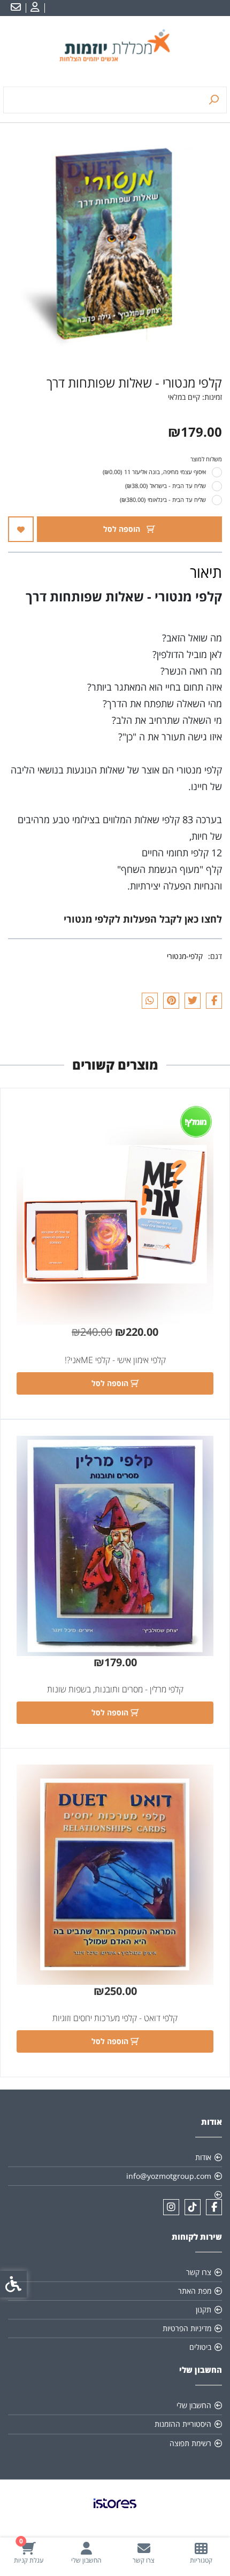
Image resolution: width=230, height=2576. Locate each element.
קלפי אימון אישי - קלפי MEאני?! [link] (115, 1360)
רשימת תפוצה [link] (190, 2443)
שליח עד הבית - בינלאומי (163, 500)
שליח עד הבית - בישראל (166, 486)
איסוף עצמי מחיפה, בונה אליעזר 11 (154, 472)
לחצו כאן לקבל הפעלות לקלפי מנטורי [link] (143, 919)
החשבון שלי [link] (194, 2405)
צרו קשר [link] (199, 2272)
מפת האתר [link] (195, 2291)
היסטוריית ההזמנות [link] (183, 2424)
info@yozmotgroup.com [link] (169, 2176)
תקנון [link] (204, 2310)
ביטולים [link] (200, 2347)
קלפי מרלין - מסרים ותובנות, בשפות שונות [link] (115, 1689)
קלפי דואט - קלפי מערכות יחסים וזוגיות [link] (115, 2018)
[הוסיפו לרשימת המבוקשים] (21, 529)
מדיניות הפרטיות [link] (187, 2328)
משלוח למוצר (206, 459)
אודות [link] (203, 2157)
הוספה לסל (123, 529)
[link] (202, 2553)
